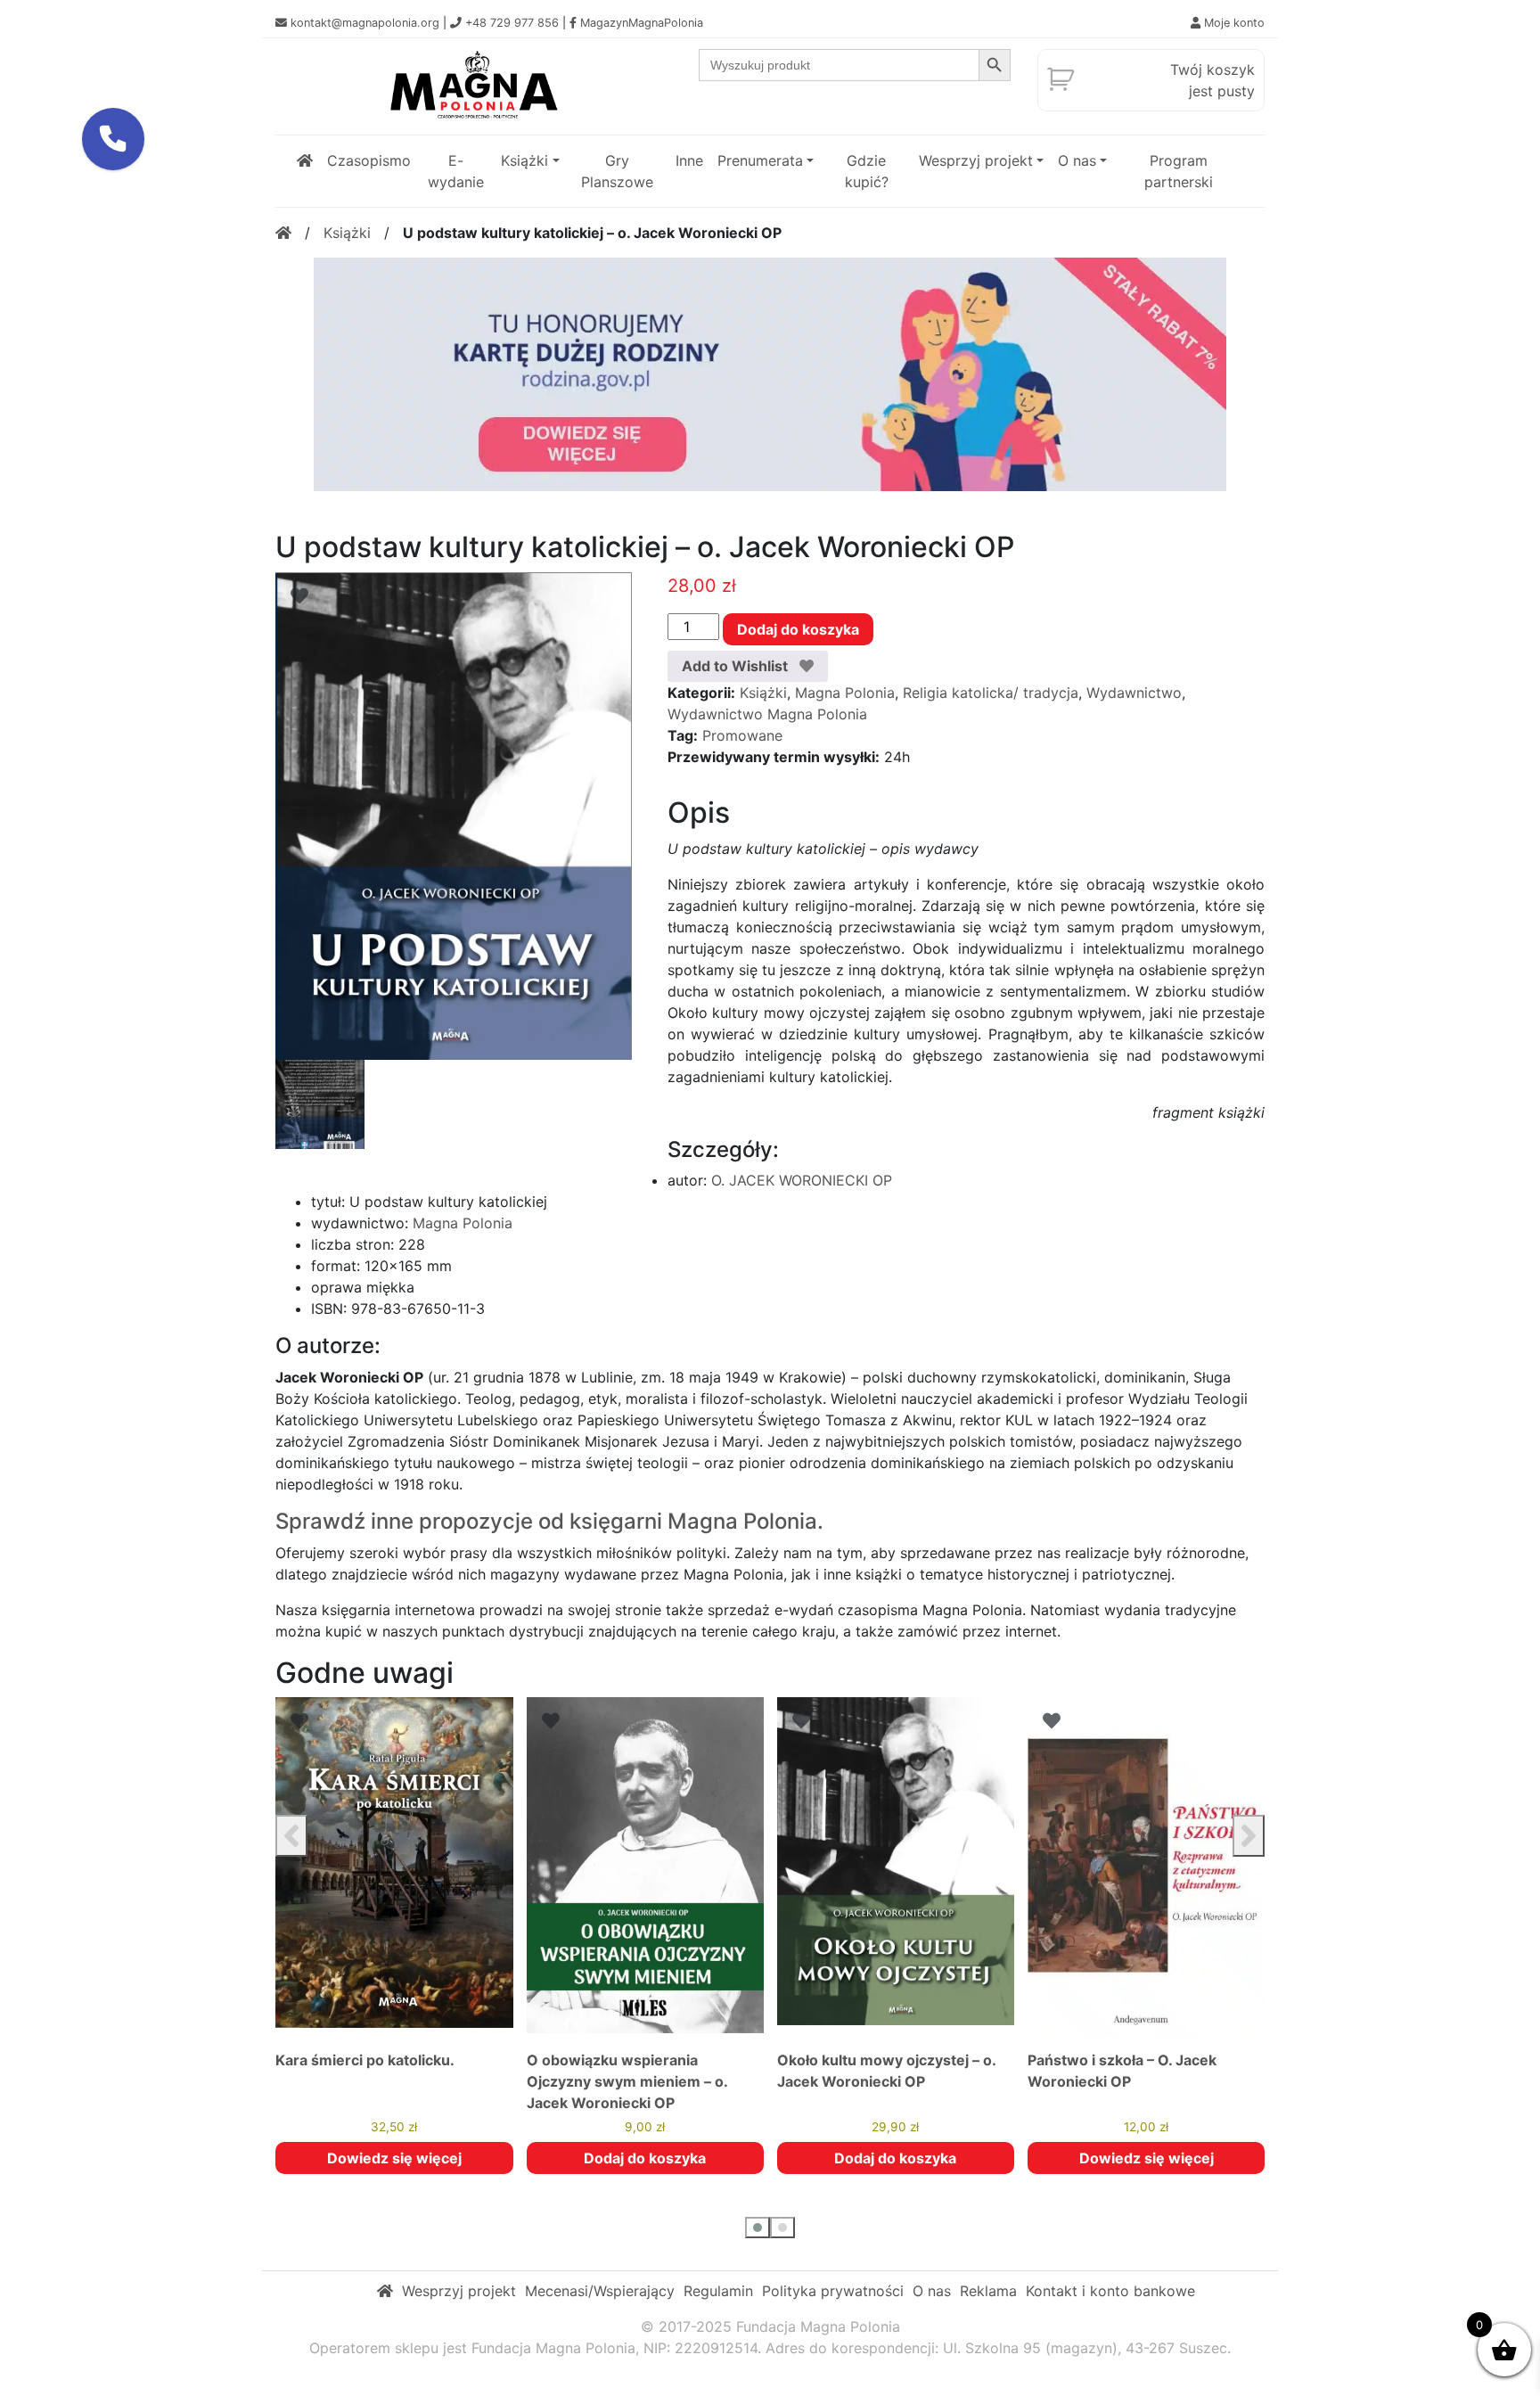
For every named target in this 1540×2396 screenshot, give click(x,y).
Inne (689, 160)
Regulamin (718, 2291)
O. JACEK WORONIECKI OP (802, 1180)
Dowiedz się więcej (896, 2158)
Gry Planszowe (617, 171)
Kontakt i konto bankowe (1110, 2291)
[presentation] (291, 1836)
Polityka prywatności (833, 2291)
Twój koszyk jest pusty (1212, 80)
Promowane (742, 735)
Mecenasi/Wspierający (600, 2291)
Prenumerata (760, 160)
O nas (1077, 160)
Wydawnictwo (1134, 693)
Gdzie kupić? (867, 171)
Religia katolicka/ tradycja (991, 693)
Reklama (988, 2291)
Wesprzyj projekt (976, 160)
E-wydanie (456, 171)
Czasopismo (369, 160)
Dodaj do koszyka (798, 629)
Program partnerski (1179, 171)
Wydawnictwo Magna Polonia (767, 714)
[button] (758, 2228)
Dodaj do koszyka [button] (394, 2158)
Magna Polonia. (745, 1521)
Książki (524, 160)
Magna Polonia (845, 693)
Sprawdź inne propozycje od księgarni (469, 1521)
